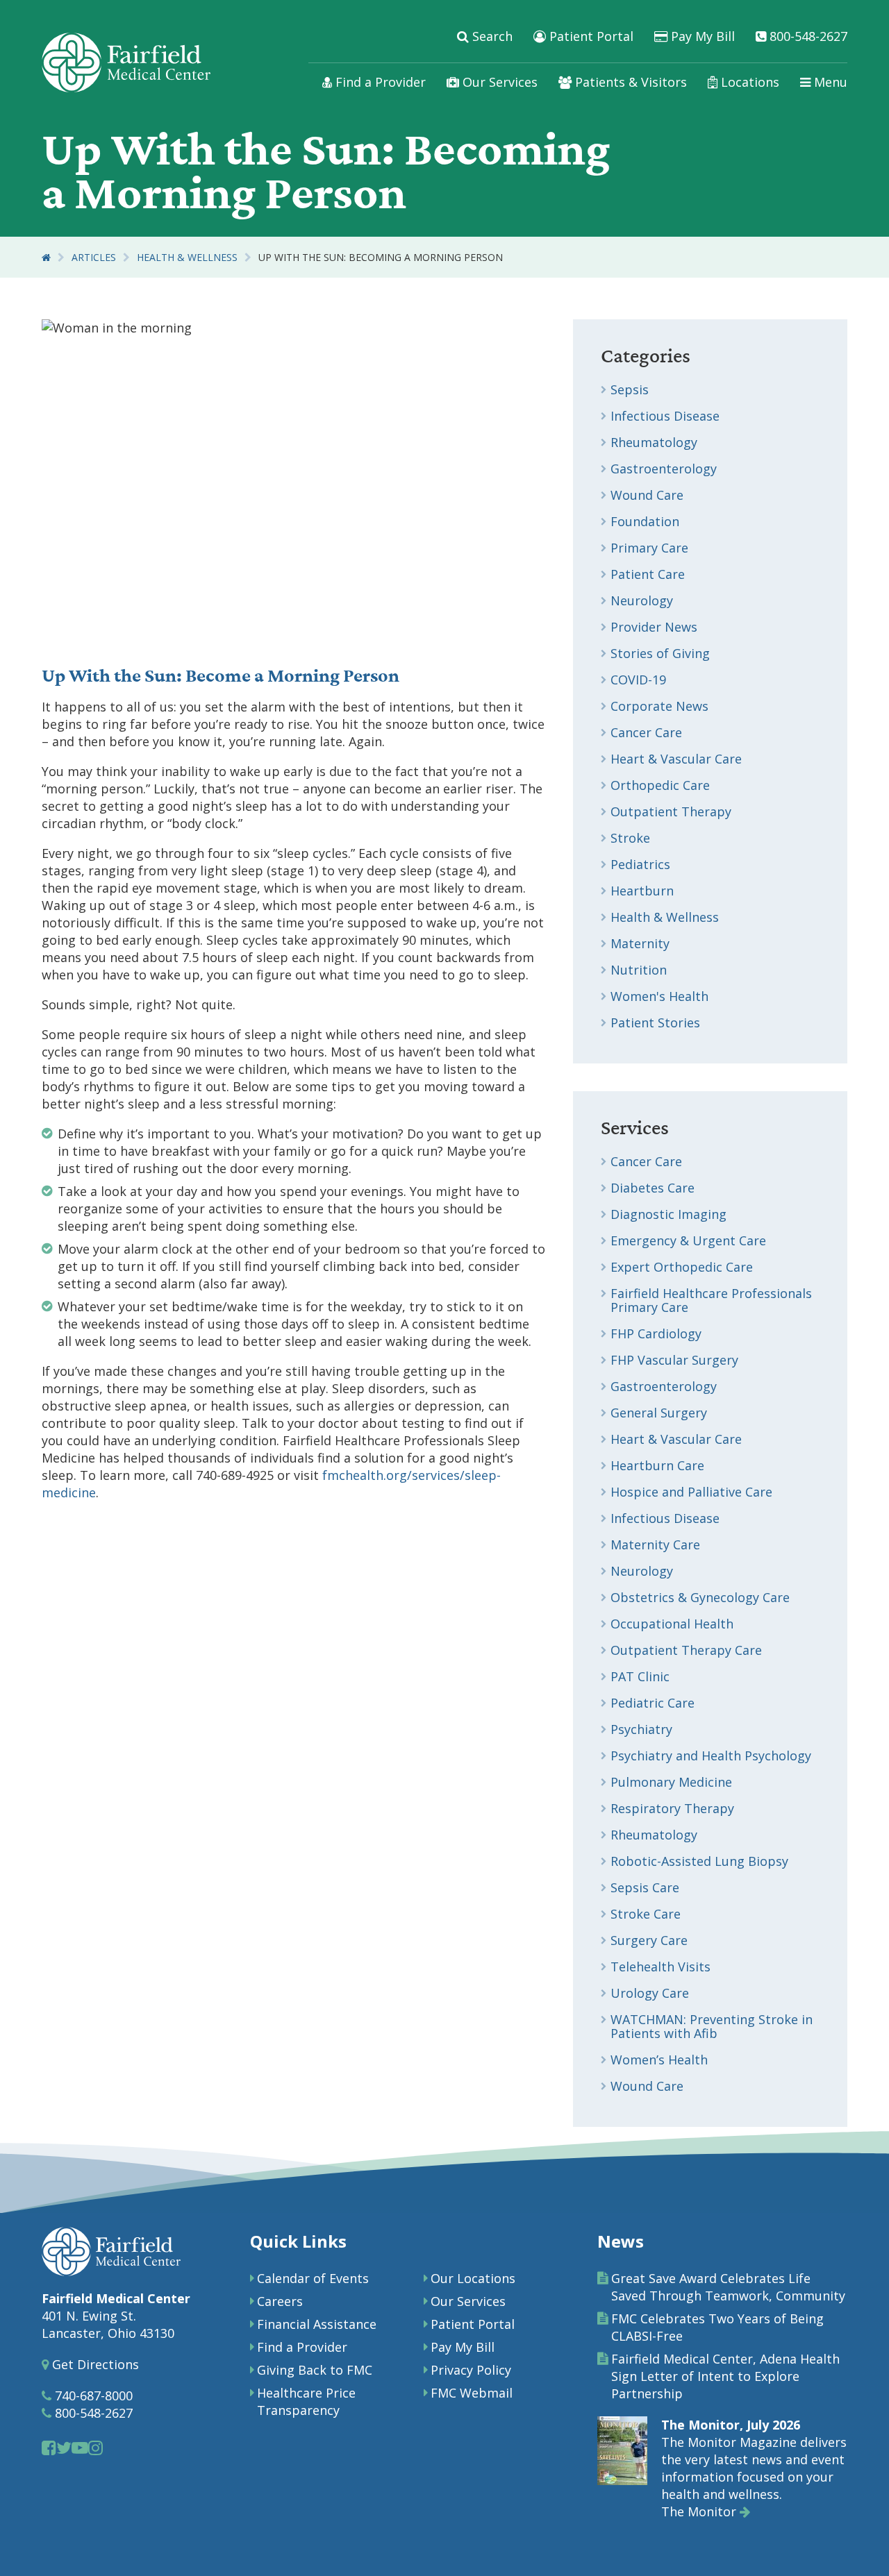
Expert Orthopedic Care (682, 1267)
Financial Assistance (317, 2324)
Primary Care (649, 548)
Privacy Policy (471, 2370)
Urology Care (650, 1993)
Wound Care (647, 495)
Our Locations (473, 2278)
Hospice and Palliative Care (691, 1492)
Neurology (642, 600)
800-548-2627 (807, 36)
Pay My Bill (701, 36)
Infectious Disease (665, 416)
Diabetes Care (653, 1188)
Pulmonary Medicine (671, 1782)
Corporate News (659, 706)
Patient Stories (655, 1022)
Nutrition (639, 970)
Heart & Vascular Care (676, 759)
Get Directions (94, 2364)
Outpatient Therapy (671, 811)
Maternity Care (655, 1544)
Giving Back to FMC (315, 2370)
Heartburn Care (657, 1465)
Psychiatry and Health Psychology (711, 1756)
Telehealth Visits (660, 1967)
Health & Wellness (187, 257)
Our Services (498, 82)
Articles (94, 257)
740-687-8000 (92, 2396)
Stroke (630, 838)
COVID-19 (638, 680)
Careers (280, 2301)
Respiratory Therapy (672, 1808)
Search (491, 36)
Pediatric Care (653, 1703)
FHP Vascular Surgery (674, 1360)
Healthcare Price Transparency (306, 2401)
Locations (748, 82)
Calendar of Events (313, 2278)
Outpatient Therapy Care (686, 1650)
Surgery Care (649, 1940)
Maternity (640, 943)
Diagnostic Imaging (668, 1214)
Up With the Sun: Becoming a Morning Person (381, 257)
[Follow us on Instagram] (95, 2447)
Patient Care (648, 574)
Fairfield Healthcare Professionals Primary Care (711, 1300)
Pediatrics (640, 864)
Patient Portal (590, 36)
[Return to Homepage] (46, 257)
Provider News (654, 627)
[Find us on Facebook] (49, 2447)
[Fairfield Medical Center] (126, 62)
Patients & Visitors (629, 82)
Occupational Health (672, 1624)
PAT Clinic (640, 1676)
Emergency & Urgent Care (688, 1240)
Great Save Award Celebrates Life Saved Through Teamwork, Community (728, 2287)
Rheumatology (654, 442)
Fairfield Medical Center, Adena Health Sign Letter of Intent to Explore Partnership (725, 2376)
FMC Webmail (472, 2393)
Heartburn (642, 891)
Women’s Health (659, 2060)
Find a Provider (379, 82)
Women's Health (659, 996)
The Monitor (700, 2511)
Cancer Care (646, 732)
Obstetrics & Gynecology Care (700, 1597)
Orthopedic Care (660, 785)
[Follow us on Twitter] (64, 2447)
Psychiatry (641, 1729)
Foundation (645, 521)
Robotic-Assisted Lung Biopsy (699, 1861)
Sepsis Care (645, 1887)
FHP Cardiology (656, 1333)
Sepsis (630, 389)
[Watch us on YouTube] (80, 2447)
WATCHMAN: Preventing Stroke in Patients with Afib (712, 2026)
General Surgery (659, 1413)
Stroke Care (646, 1914)
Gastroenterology (664, 469)
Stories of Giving (660, 653)
